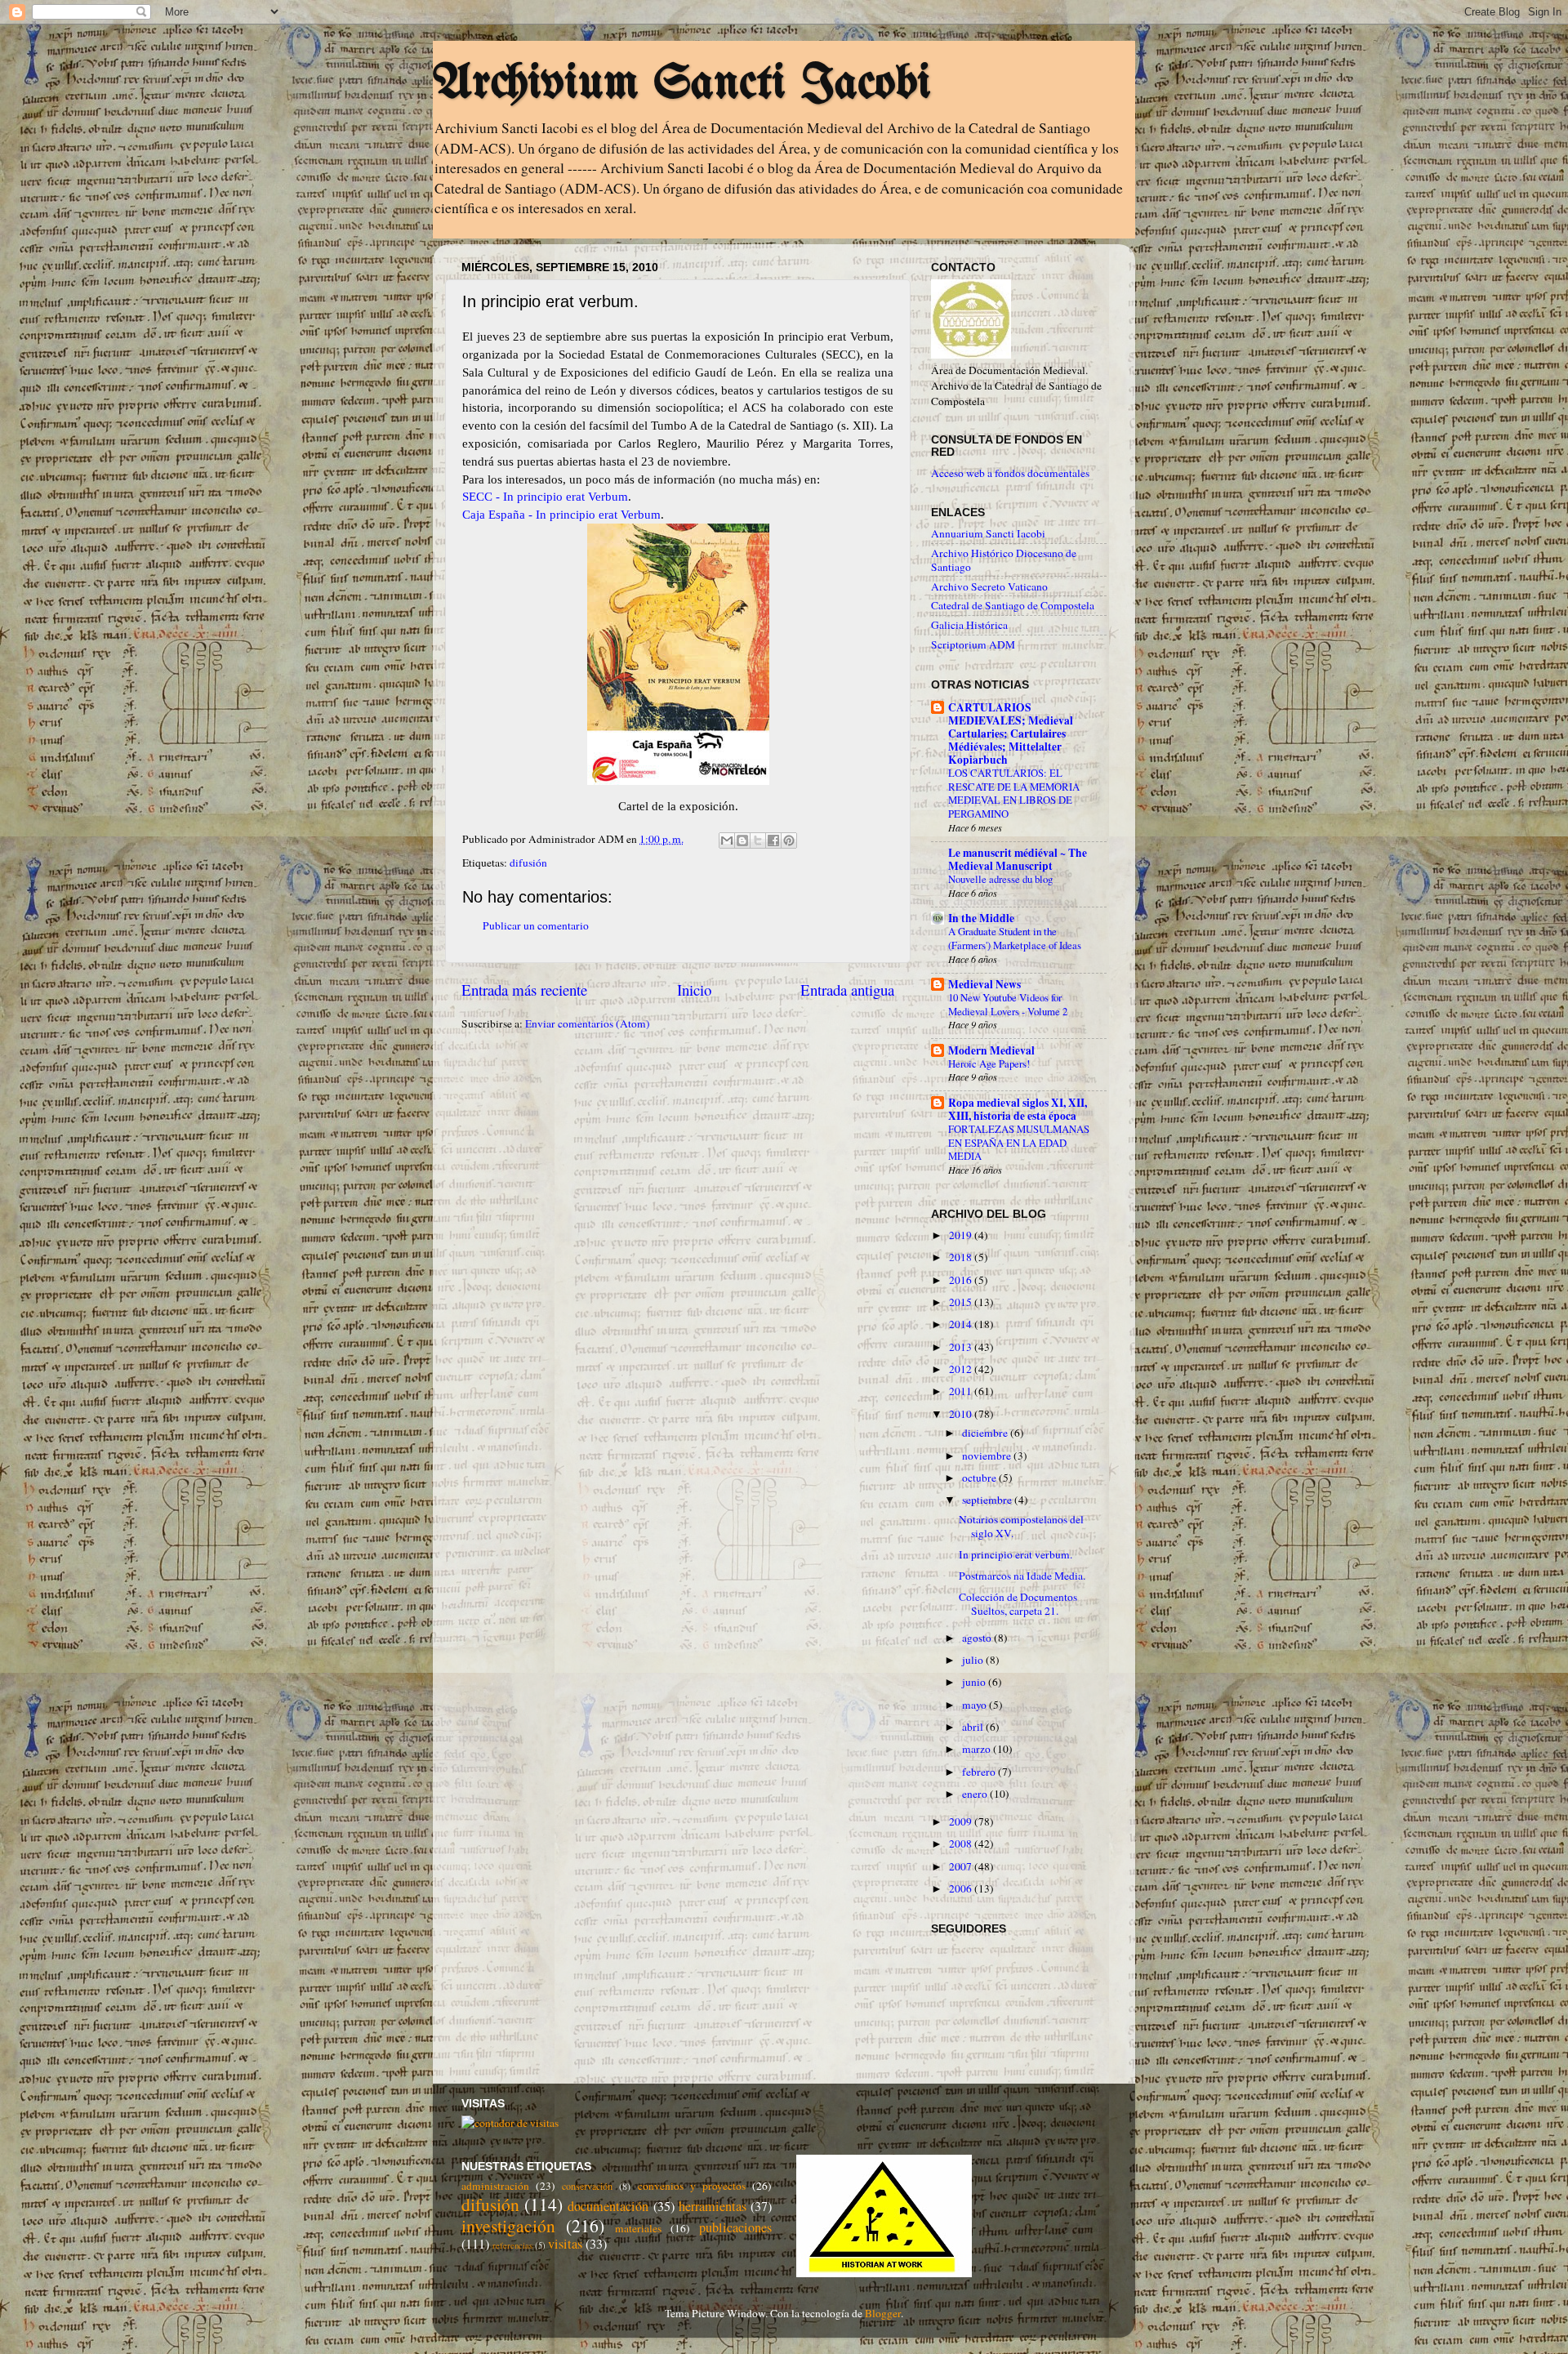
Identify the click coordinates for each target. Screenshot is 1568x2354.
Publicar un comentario (536, 925)
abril (974, 1727)
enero (976, 1794)
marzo (978, 1749)
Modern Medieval (991, 1050)
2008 (962, 1844)
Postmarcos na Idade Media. (1022, 1576)
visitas (565, 2244)
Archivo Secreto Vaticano (989, 586)
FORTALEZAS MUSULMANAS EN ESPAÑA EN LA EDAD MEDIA (1019, 1142)
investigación (508, 2225)
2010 (962, 1414)
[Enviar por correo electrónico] (727, 840)
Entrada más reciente (524, 990)
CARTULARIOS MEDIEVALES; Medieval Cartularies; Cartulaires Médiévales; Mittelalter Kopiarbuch (1011, 733)
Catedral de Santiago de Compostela (1013, 605)
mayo (976, 1705)
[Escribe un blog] (742, 840)
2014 (962, 1324)
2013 (962, 1347)
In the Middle (981, 918)
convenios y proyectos (692, 2186)
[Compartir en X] (758, 840)
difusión (528, 863)
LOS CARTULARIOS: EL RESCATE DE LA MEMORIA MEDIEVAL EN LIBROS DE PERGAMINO (1014, 793)
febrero (980, 1772)
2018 (962, 1257)
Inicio (694, 990)
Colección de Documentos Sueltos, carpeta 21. (1018, 1603)
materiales (638, 2228)
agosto (978, 1638)
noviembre (988, 1456)
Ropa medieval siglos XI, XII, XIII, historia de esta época (1018, 1109)
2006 (962, 1888)
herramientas (713, 2206)
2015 (962, 1302)
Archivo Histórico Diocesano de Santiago (1004, 560)
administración (495, 2186)
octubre (980, 1478)
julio (974, 1660)
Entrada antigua (847, 990)
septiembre (988, 1500)
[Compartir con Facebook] (773, 840)
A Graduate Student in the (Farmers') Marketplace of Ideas (1015, 938)
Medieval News (984, 984)
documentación (608, 2206)
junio (975, 1682)
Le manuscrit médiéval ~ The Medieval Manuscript (1018, 859)
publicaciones (735, 2227)
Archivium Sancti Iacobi (682, 84)
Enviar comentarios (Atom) (588, 1023)
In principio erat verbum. (1016, 1554)
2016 (962, 1280)
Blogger (883, 2313)
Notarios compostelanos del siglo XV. (1021, 1526)
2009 (962, 1821)
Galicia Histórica (969, 625)
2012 (962, 1369)
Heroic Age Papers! (989, 1063)
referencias (512, 2245)
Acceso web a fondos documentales (1010, 473)
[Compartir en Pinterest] (789, 840)
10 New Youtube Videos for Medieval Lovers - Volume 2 (1008, 1004)
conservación (587, 2186)
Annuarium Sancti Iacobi (988, 533)
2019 (962, 1235)
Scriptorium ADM (973, 644)
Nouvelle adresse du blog (1000, 879)
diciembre (986, 1433)
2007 (962, 1866)
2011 (962, 1391)
